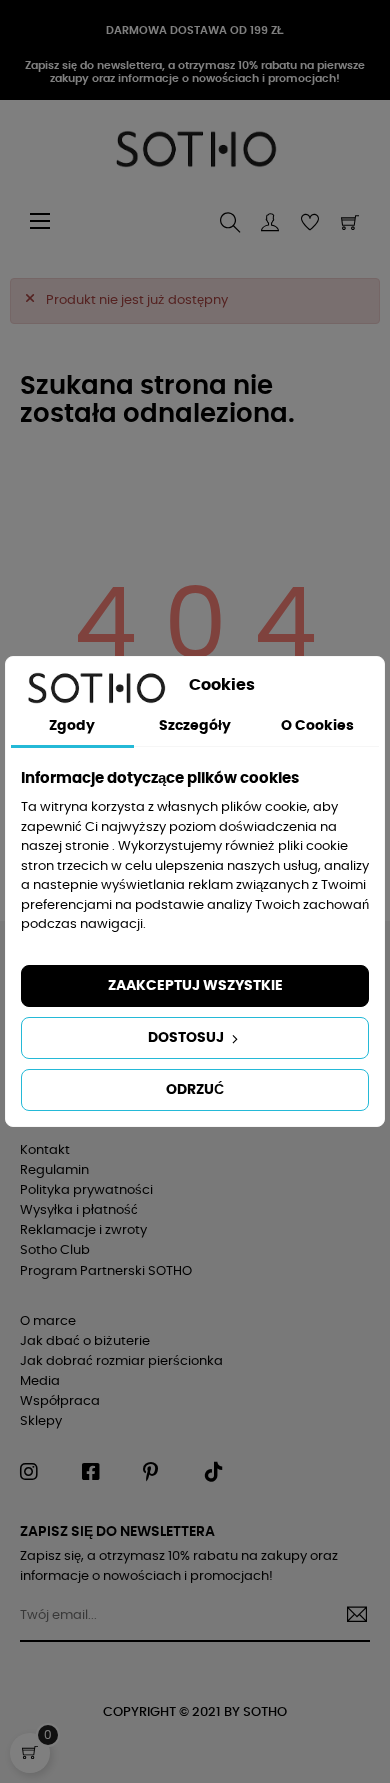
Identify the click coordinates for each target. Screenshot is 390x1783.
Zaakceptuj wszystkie (195, 986)
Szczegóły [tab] (195, 726)
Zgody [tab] (72, 726)
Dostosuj (187, 1038)
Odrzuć (195, 1090)
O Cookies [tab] (317, 726)
